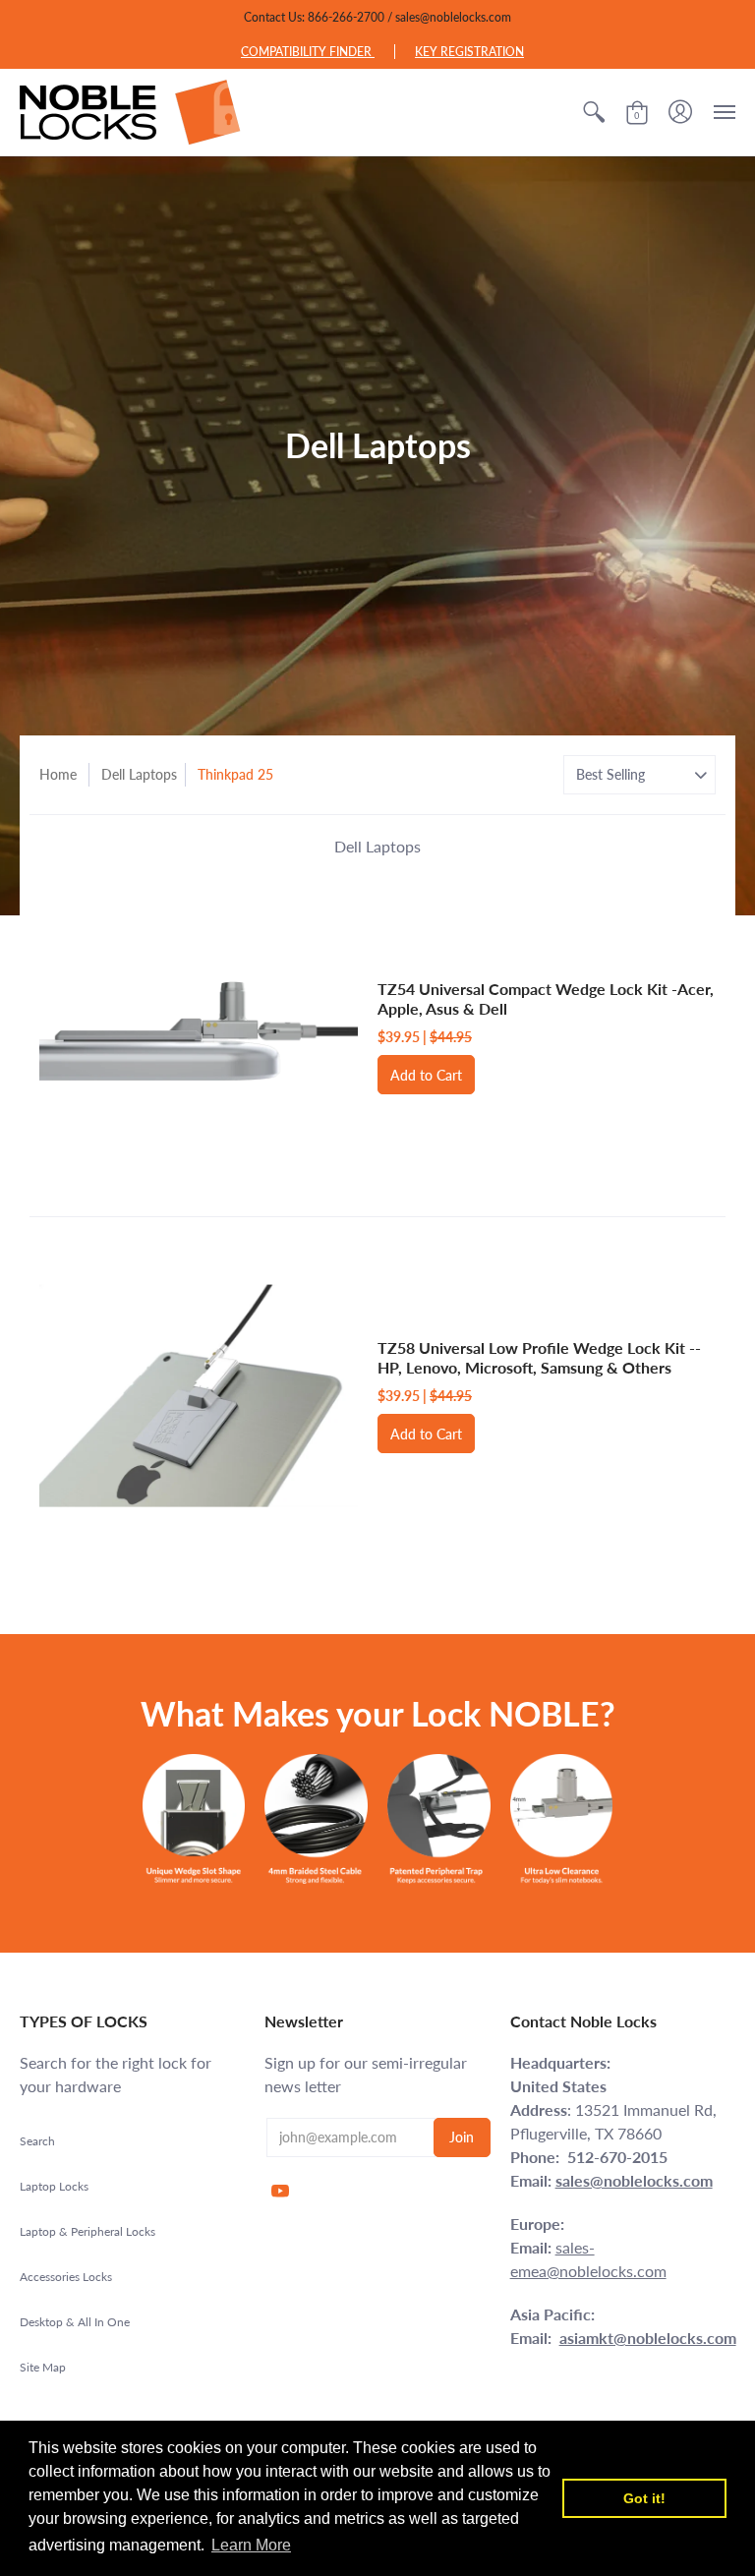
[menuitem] (594, 112)
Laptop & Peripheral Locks (87, 2231)
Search (37, 2141)
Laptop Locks (54, 2186)
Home (58, 774)
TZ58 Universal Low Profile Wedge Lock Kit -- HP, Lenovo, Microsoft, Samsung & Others (539, 1357)
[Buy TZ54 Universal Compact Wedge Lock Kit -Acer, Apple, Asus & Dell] (199, 1037)
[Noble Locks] (130, 112)
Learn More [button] (251, 2545)
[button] (594, 112)
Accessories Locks (66, 2277)
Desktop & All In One (75, 2322)
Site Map (43, 2367)
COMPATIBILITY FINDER (308, 52)
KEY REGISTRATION (469, 52)
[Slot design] (194, 1818)
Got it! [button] (644, 2498)
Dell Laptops (139, 774)
